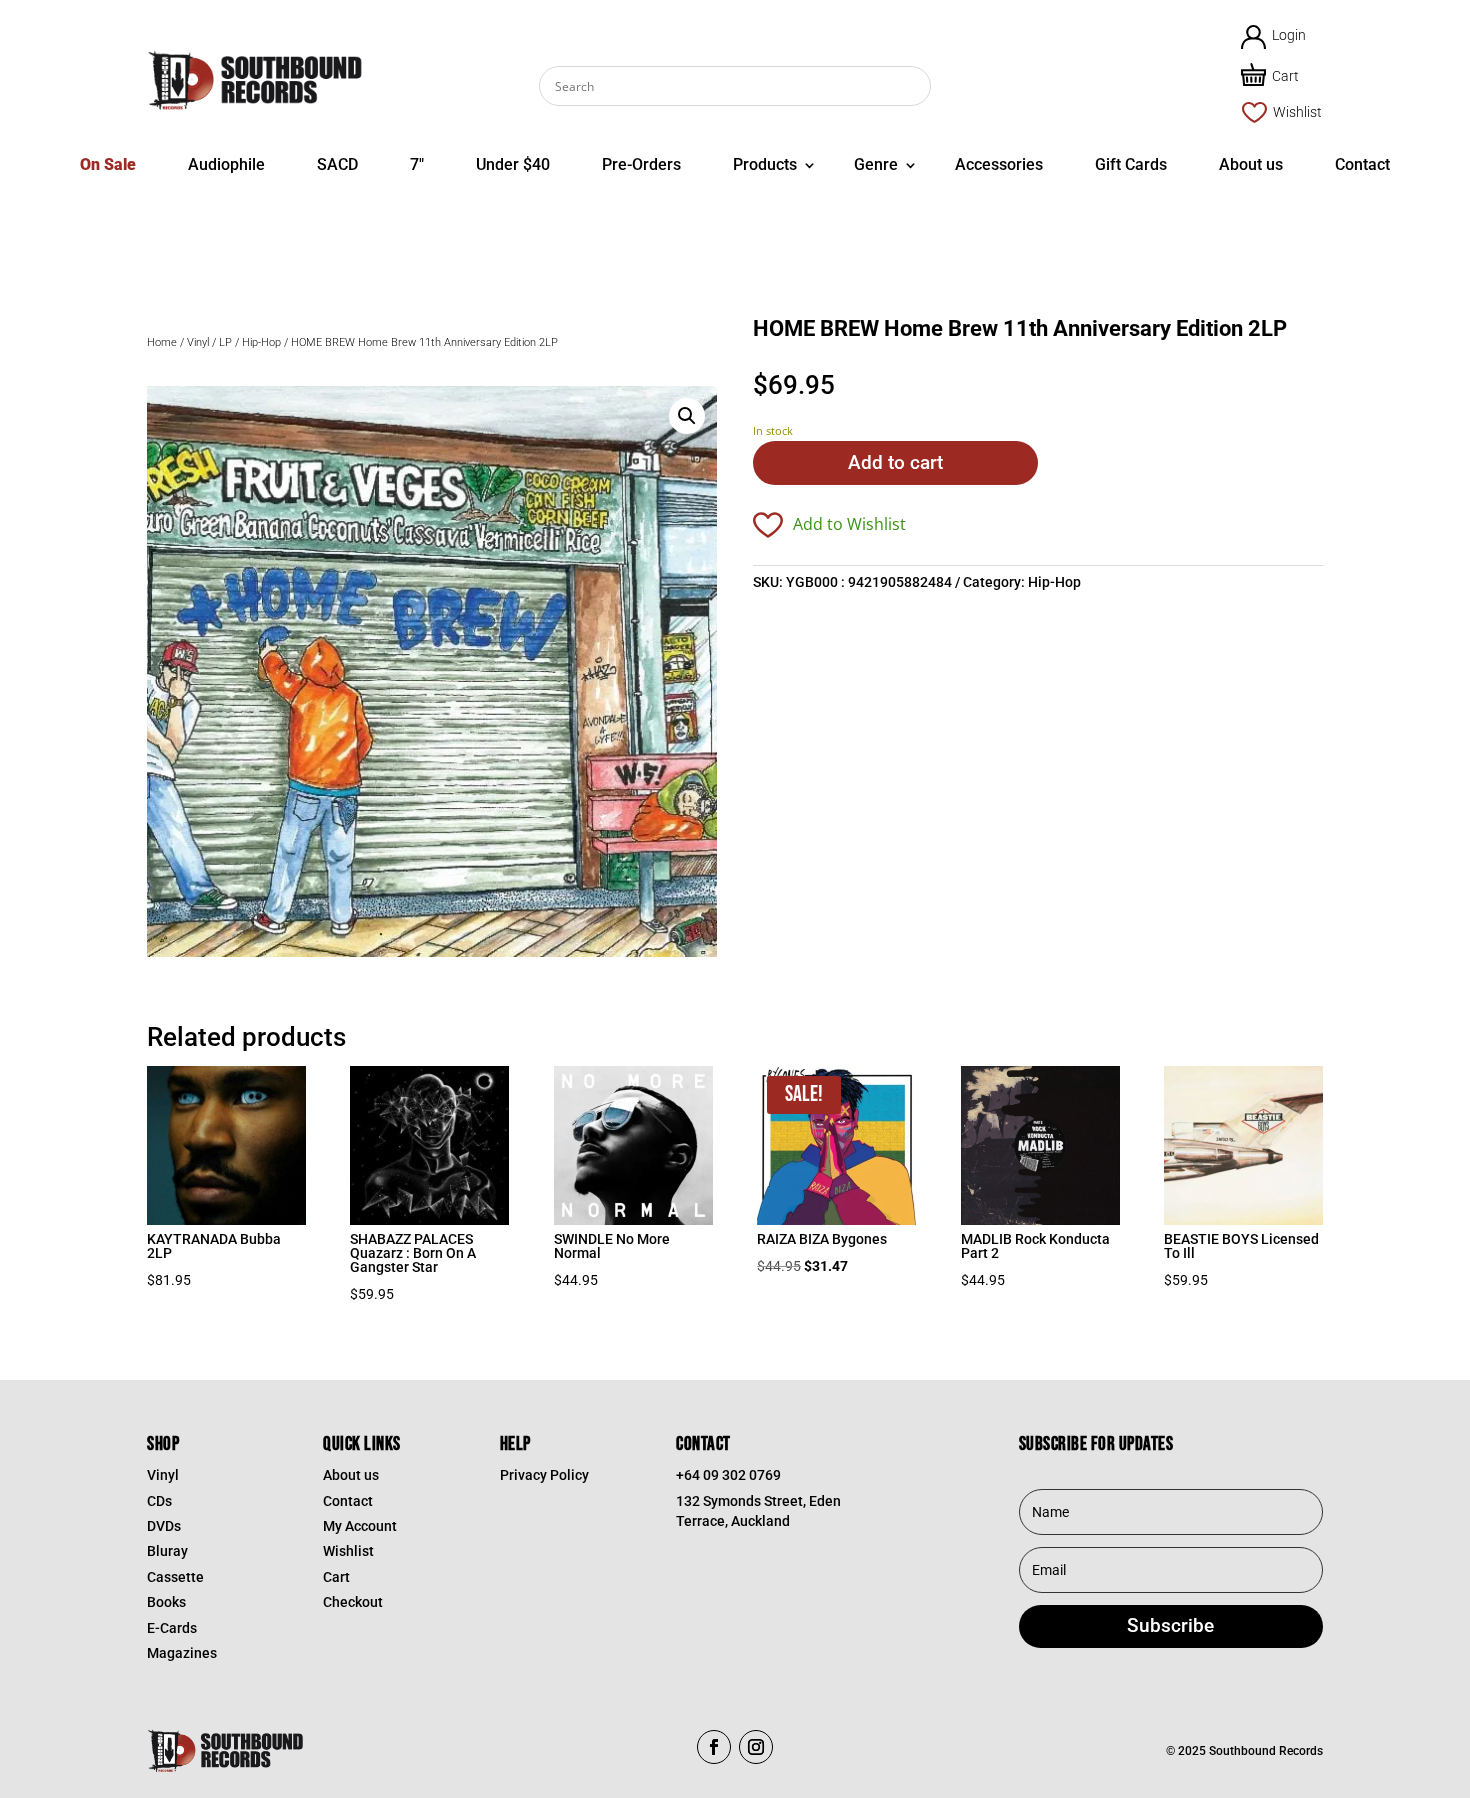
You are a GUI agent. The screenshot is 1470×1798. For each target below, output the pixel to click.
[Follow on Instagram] (756, 1747)
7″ (417, 164)
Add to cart (895, 462)
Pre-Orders (641, 164)
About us (1251, 164)
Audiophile (226, 164)
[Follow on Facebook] (714, 1747)
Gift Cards (1131, 164)
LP (225, 342)
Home (162, 342)
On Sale (108, 164)
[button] (687, 416)
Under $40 (513, 164)
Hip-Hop (261, 342)
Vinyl (198, 342)
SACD (337, 164)
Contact (1362, 164)
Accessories (999, 164)
